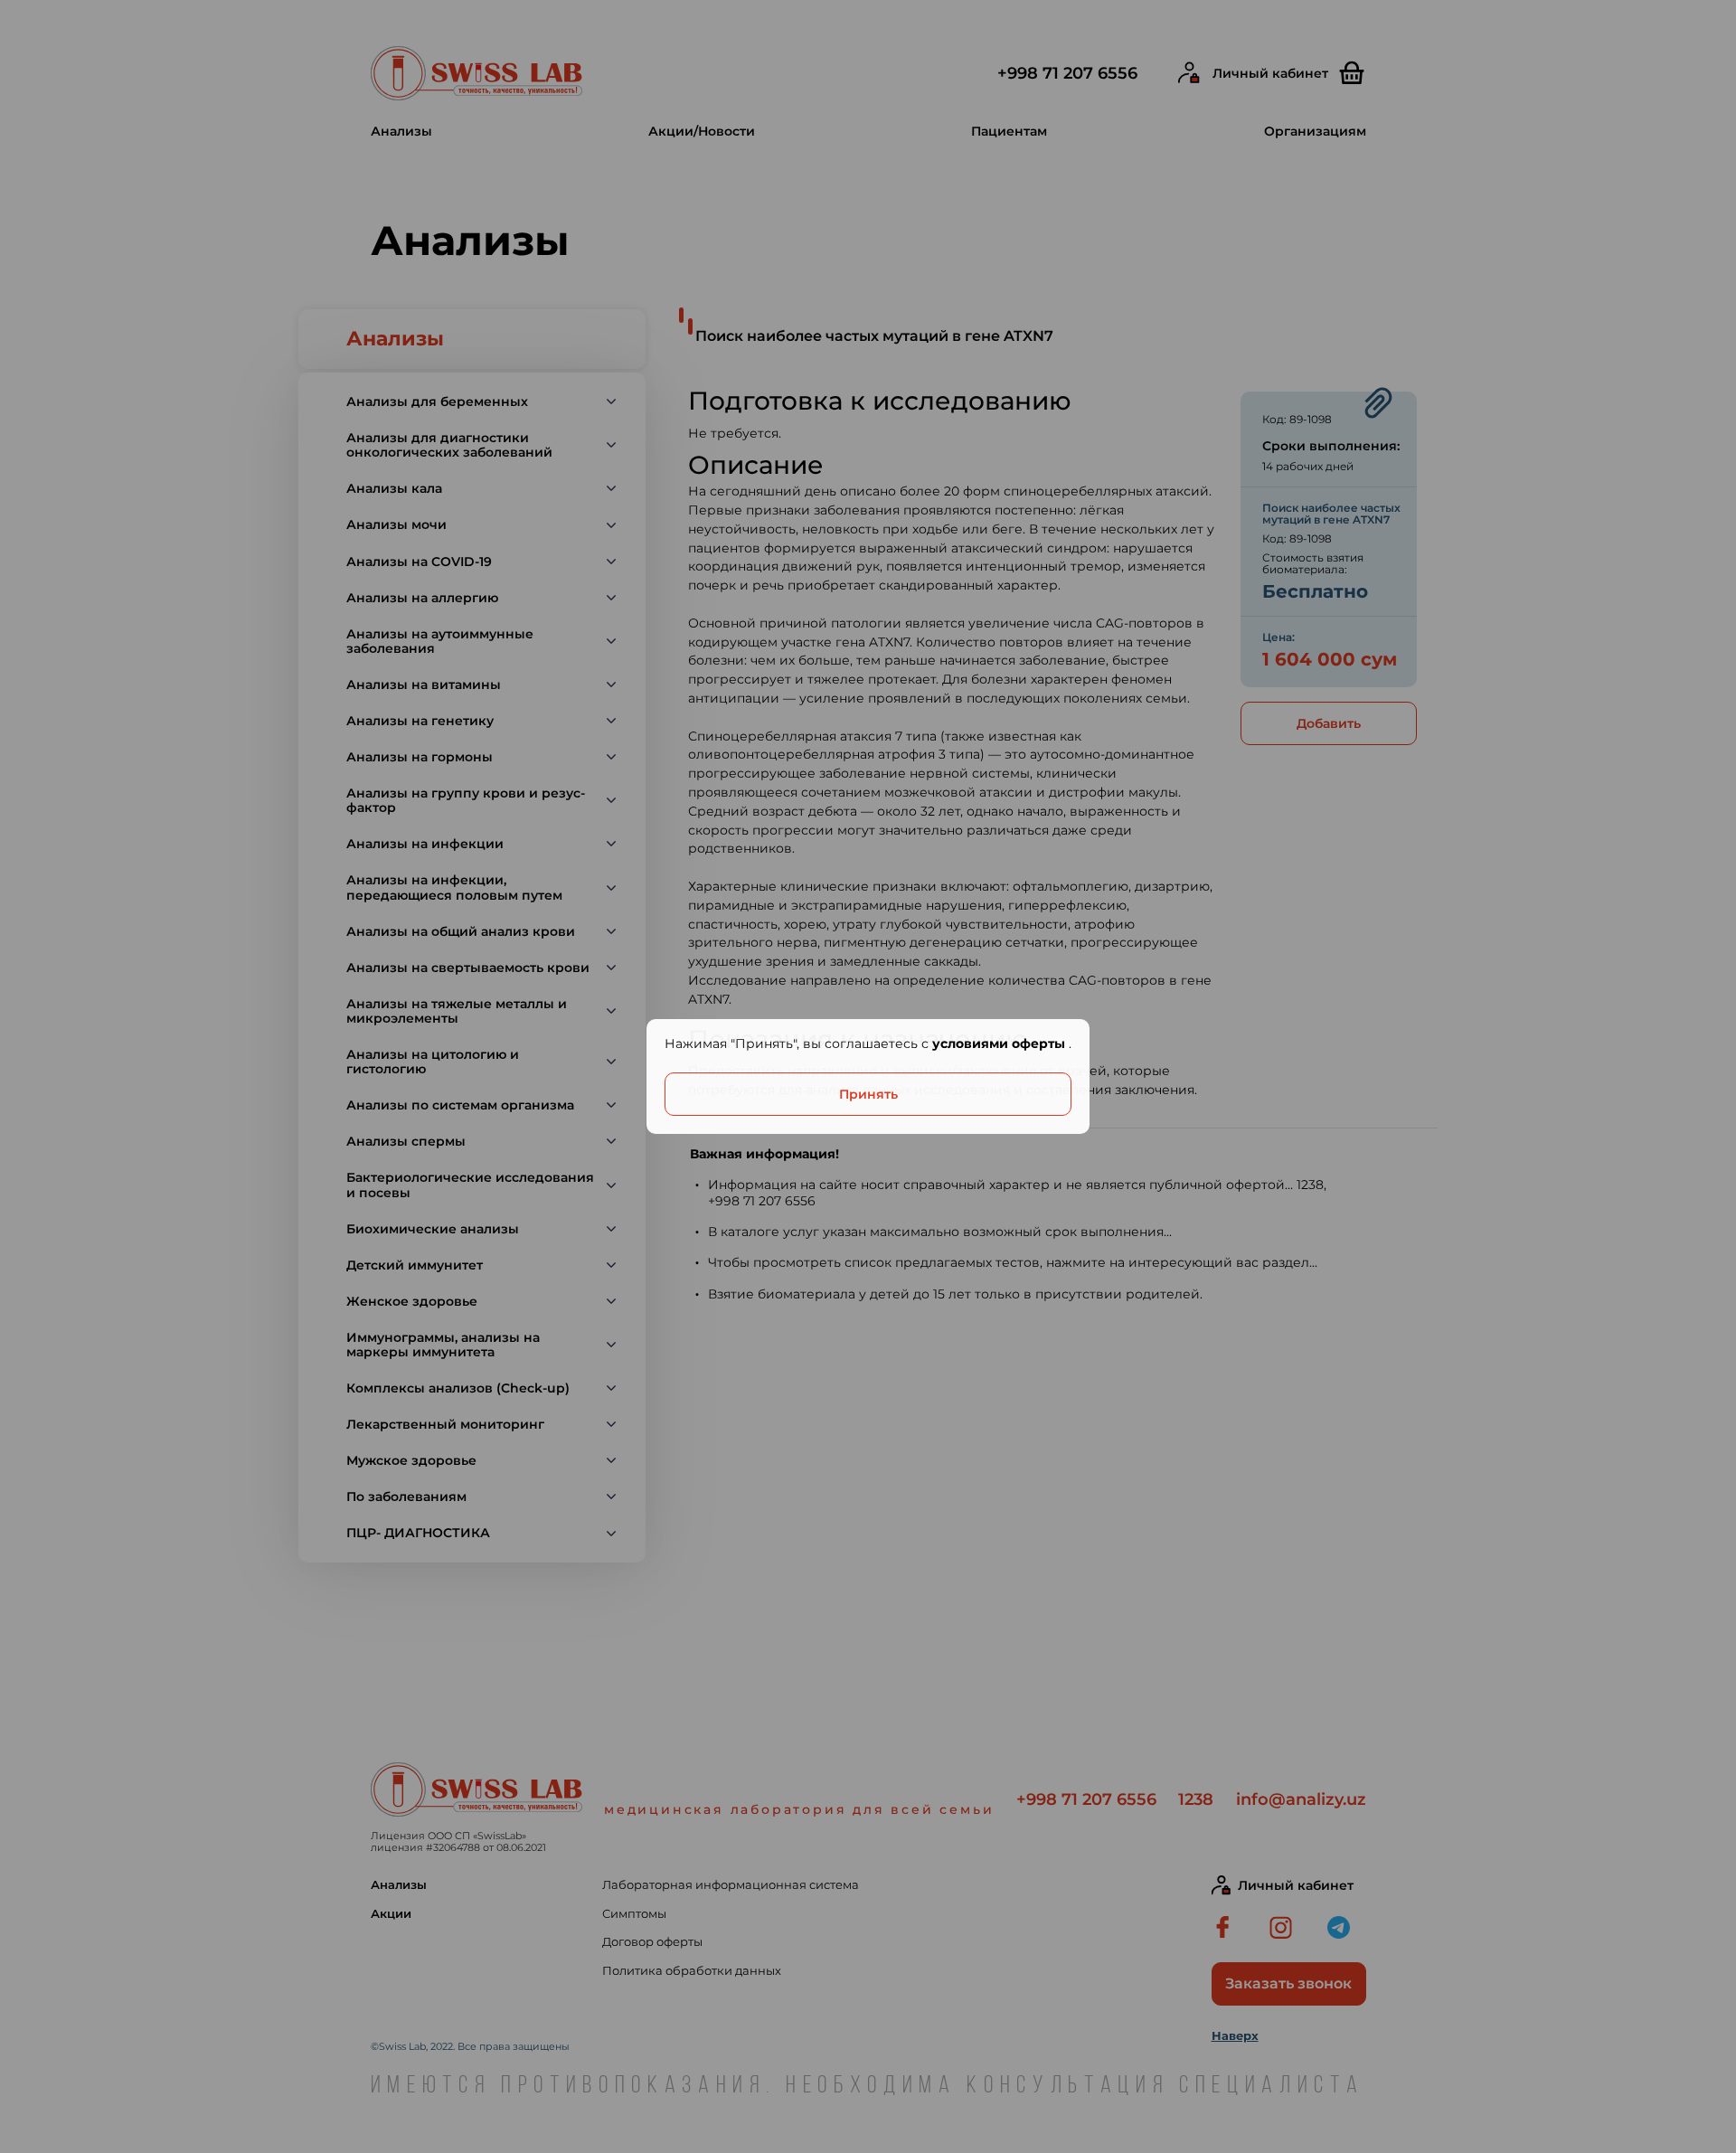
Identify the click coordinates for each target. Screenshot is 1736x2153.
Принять (868, 1094)
